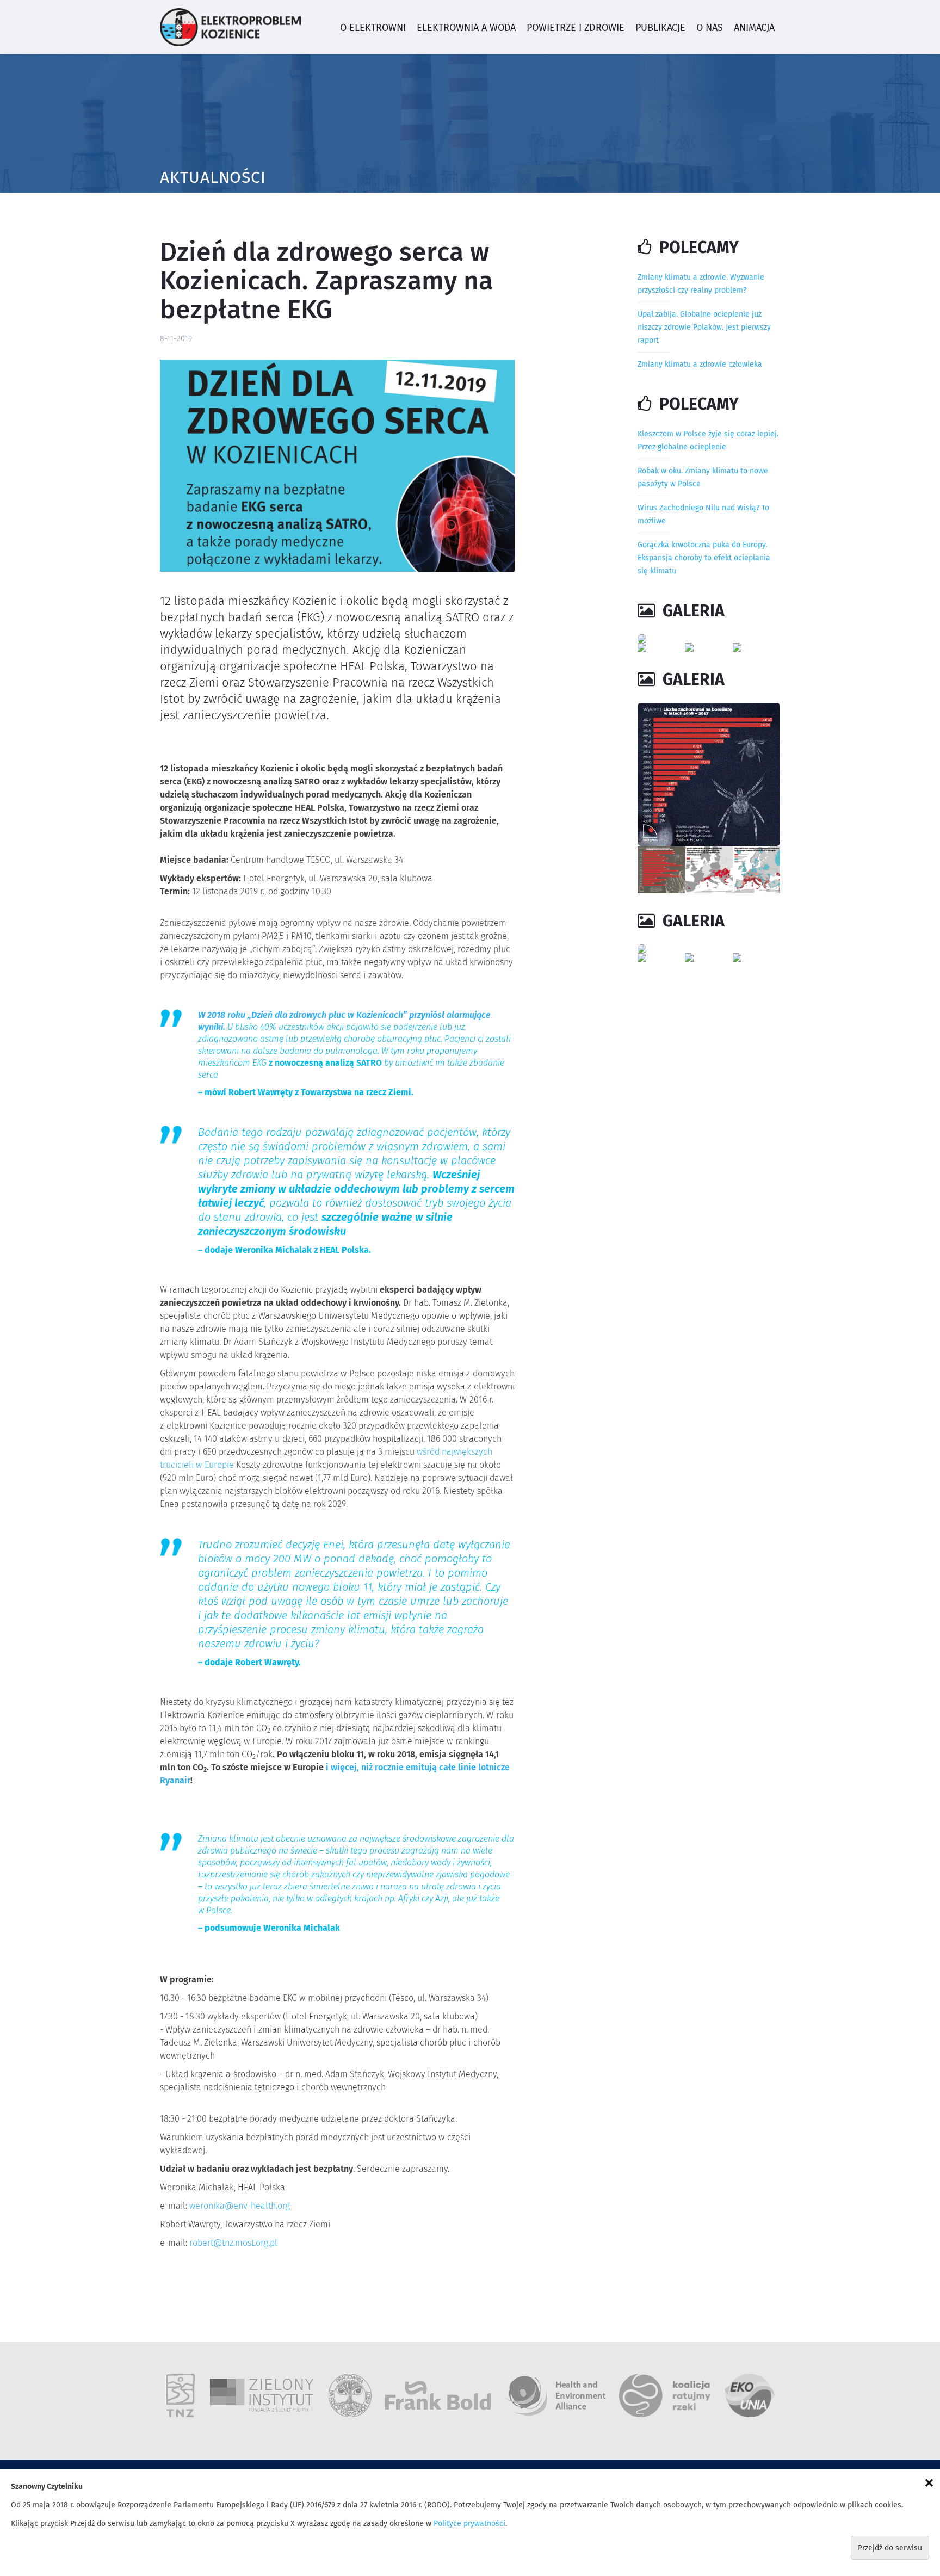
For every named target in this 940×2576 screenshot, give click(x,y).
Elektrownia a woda (466, 28)
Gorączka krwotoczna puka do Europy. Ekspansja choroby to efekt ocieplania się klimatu (704, 558)
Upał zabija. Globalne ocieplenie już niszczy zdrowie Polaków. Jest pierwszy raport (704, 328)
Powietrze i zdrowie (576, 28)
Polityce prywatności (469, 2524)
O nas (710, 28)
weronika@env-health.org (240, 2206)
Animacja (754, 28)
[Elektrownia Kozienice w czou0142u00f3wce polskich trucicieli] (709, 639)
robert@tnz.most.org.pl (233, 2243)
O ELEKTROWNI (373, 28)
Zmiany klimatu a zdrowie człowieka (700, 365)
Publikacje (660, 28)
